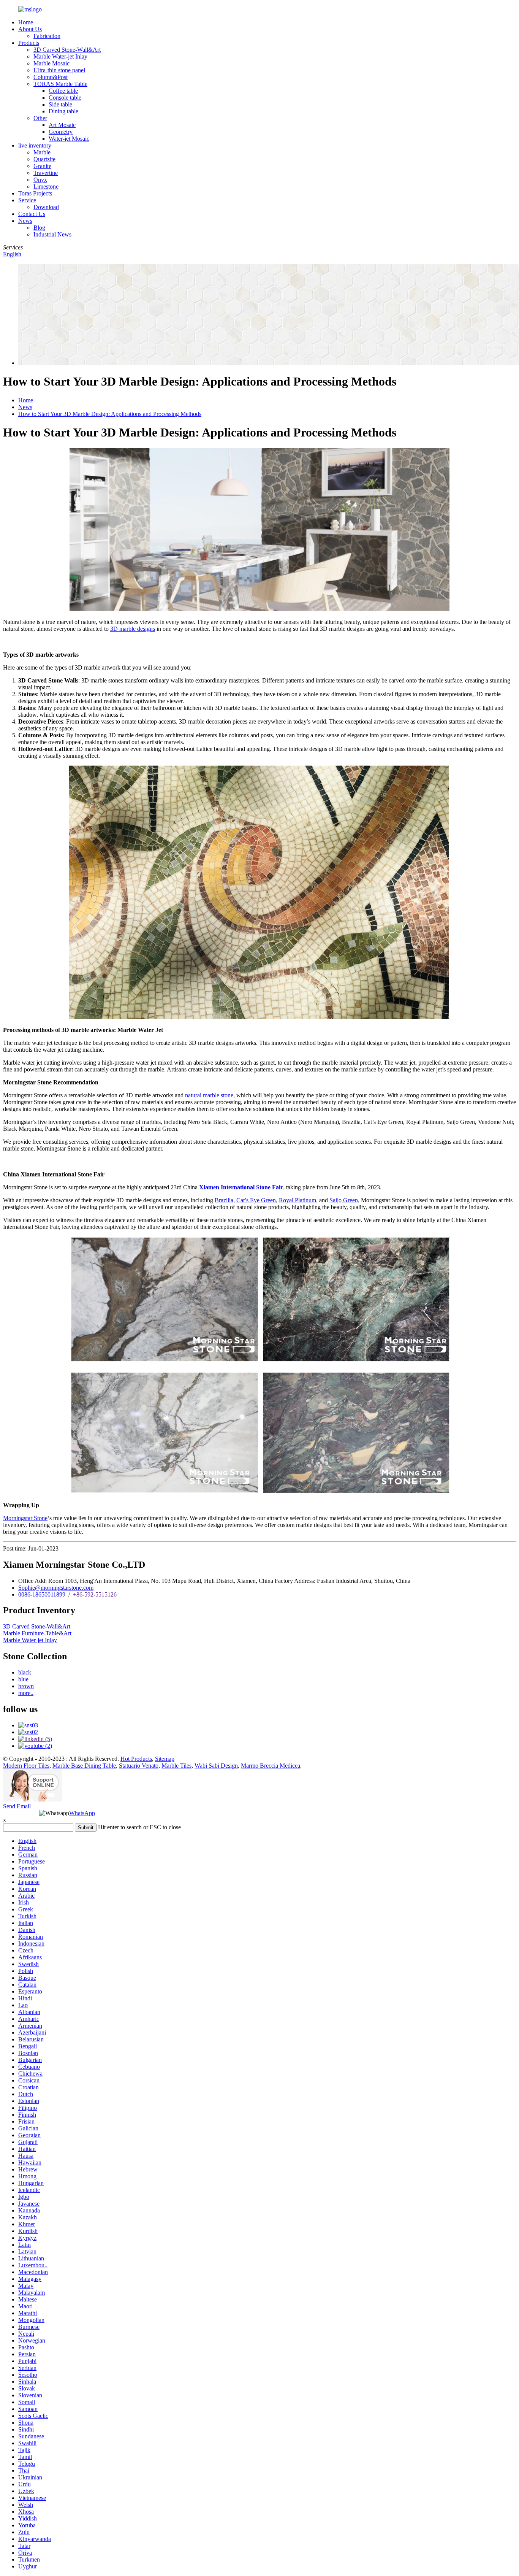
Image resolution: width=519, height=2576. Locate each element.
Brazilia (224, 1200)
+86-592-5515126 (95, 1594)
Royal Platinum (297, 1200)
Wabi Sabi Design (216, 1766)
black (25, 1672)
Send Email (17, 1806)
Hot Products (136, 1759)
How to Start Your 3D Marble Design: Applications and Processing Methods (110, 414)
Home (26, 22)
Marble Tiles (176, 1766)
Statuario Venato (139, 1766)
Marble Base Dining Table (84, 1766)
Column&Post (51, 77)
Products (29, 43)
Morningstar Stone (25, 1518)
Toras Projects (35, 193)
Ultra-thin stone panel (59, 70)
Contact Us (32, 214)
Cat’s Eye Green (256, 1200)
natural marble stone (209, 1095)
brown (26, 1686)
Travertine (46, 173)
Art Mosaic (62, 125)
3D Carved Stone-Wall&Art (67, 50)
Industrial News (52, 234)
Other (40, 118)
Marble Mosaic (51, 63)
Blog (39, 228)
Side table (60, 104)
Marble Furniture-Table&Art (37, 1633)
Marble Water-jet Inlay (60, 56)
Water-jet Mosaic (69, 139)
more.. (26, 1693)
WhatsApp (82, 1813)
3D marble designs (133, 629)
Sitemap (165, 1759)
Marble (42, 152)
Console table (65, 98)
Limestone (46, 186)
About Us (30, 29)
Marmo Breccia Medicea (271, 1766)
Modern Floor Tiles (26, 1766)
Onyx (40, 180)
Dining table (63, 111)
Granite (42, 166)
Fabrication (47, 36)
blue (23, 1679)
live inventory (35, 145)
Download (46, 207)
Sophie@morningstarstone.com (56, 1588)
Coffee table (63, 91)
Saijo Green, (344, 1200)
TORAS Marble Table (60, 84)
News (25, 221)
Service (27, 200)
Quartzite (44, 159)
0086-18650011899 (42, 1594)
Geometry (61, 132)
